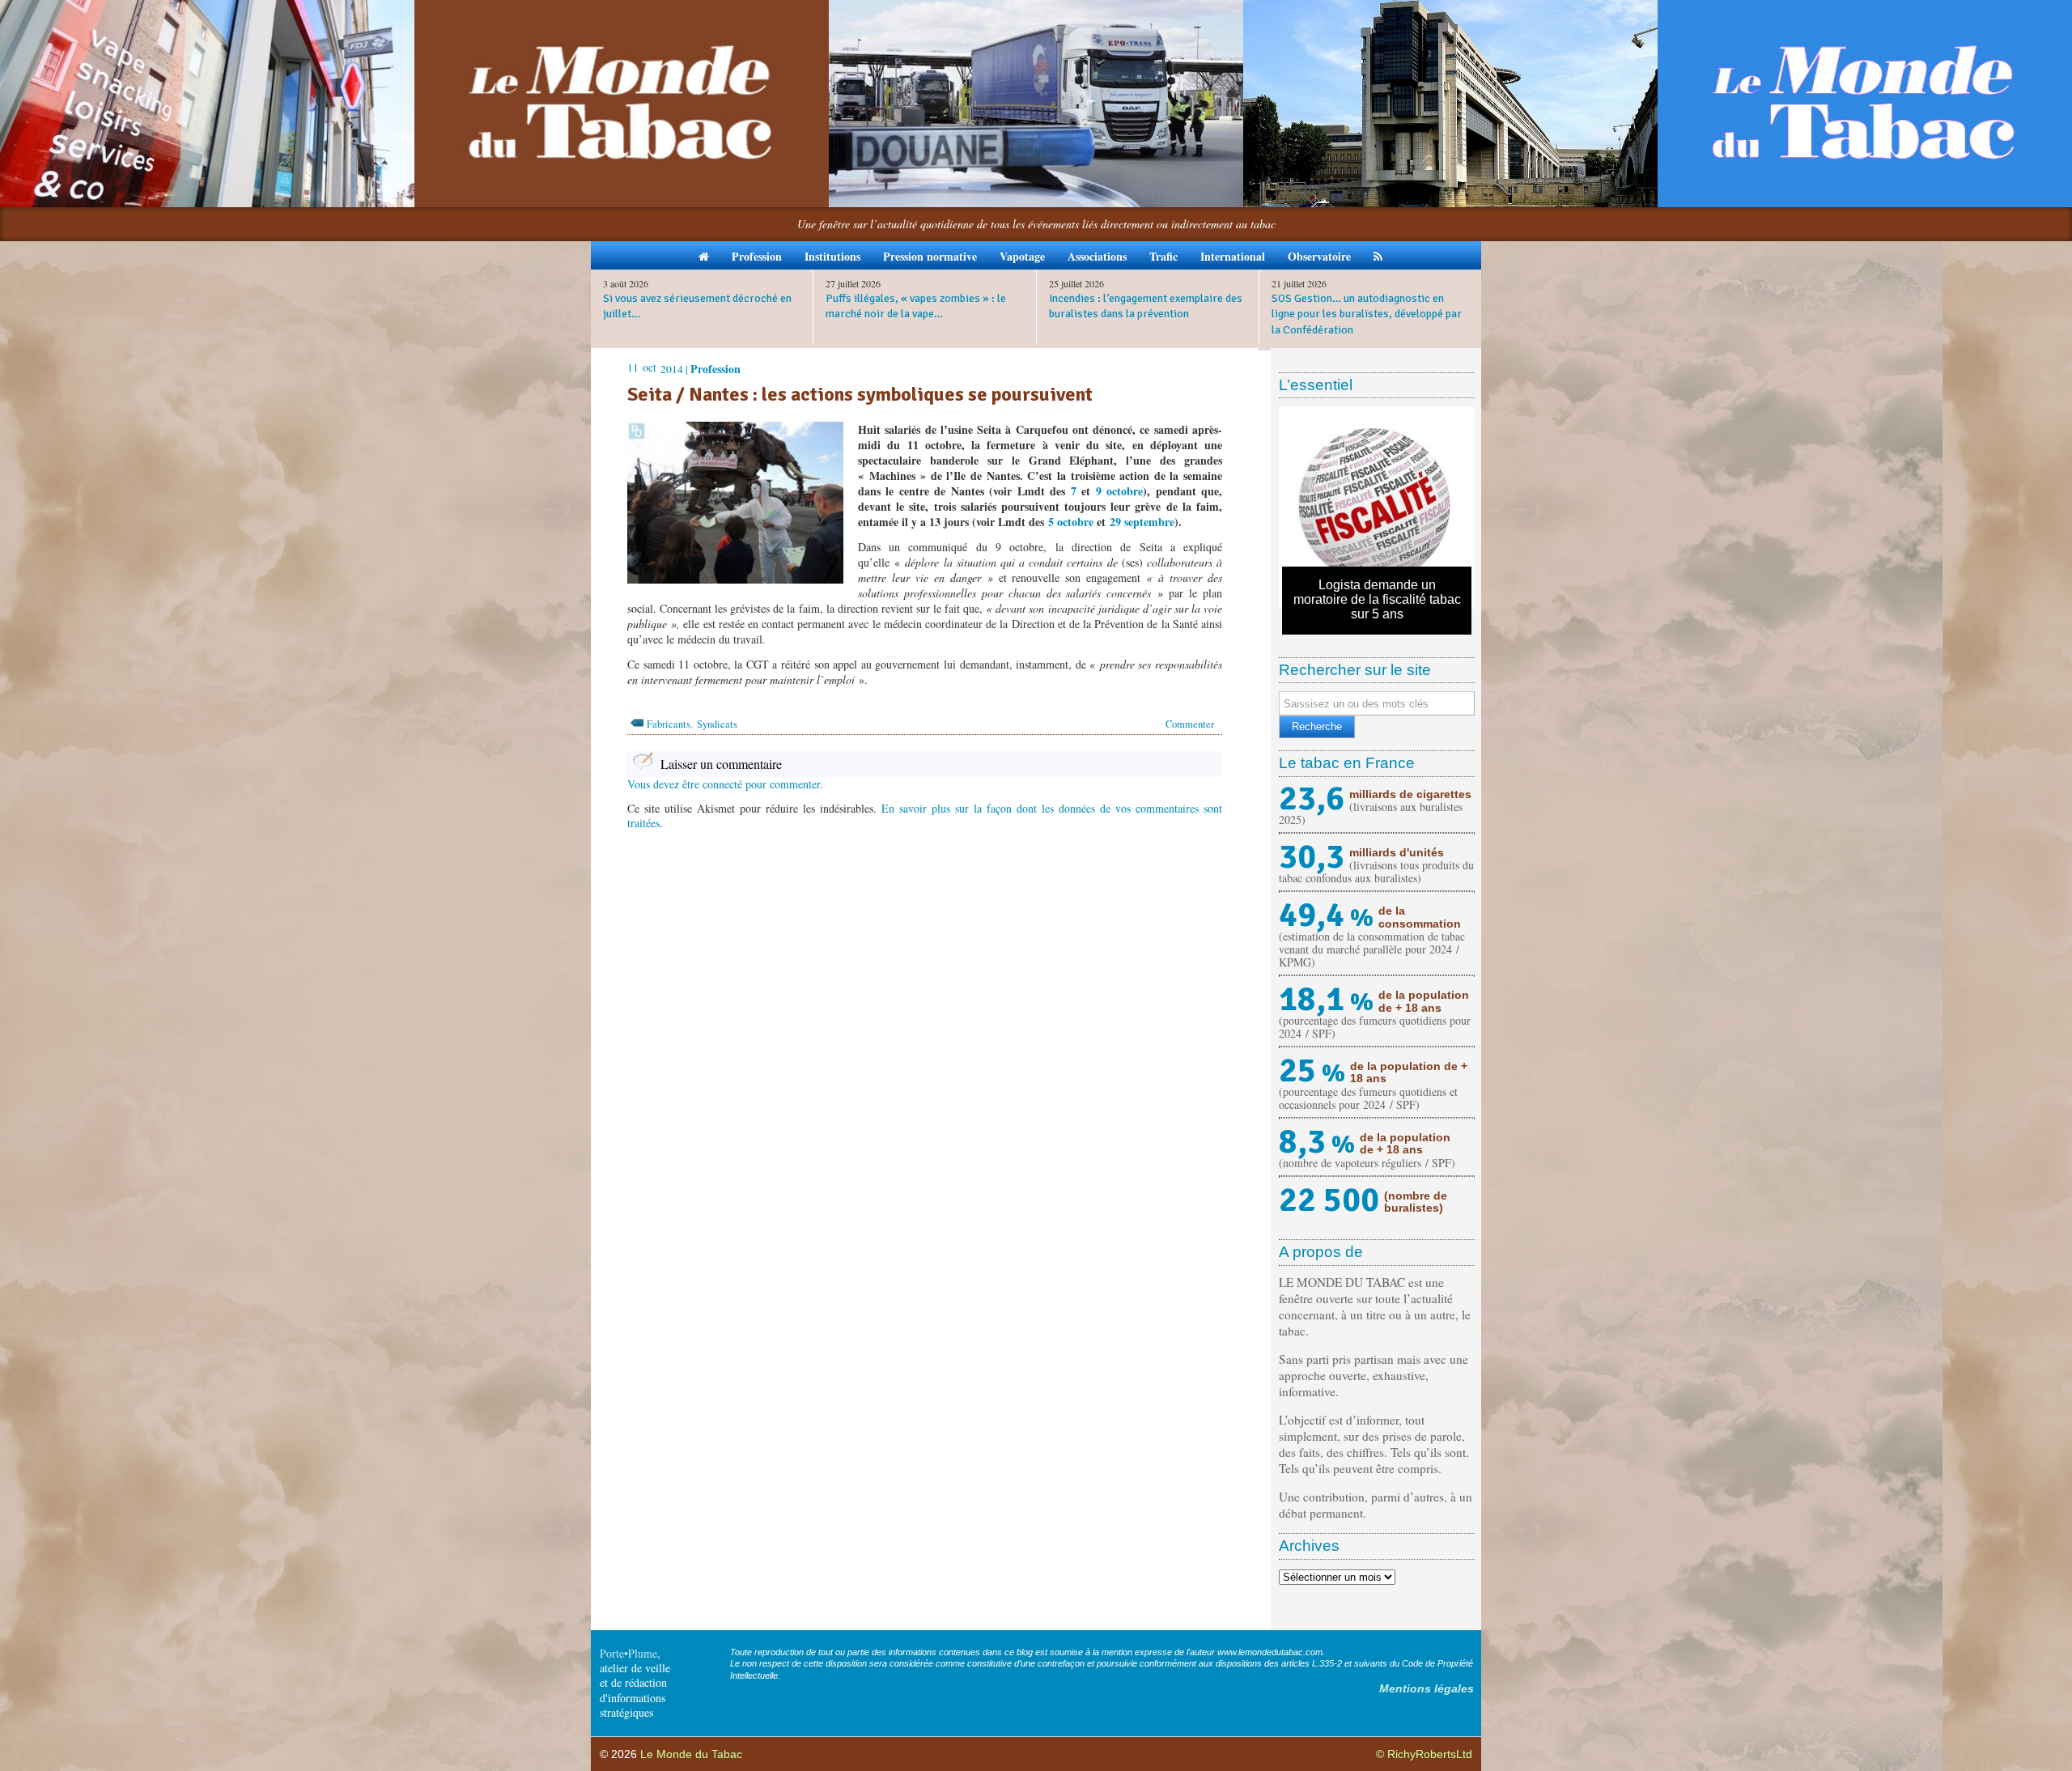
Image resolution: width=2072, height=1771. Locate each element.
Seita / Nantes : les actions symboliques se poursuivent (860, 394)
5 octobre (1071, 522)
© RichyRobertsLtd (1424, 1754)
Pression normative (930, 256)
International (1233, 256)
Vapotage (1022, 256)
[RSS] (1378, 255)
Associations (1097, 256)
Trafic (1163, 256)
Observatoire (1319, 256)
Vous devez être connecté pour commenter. (725, 784)
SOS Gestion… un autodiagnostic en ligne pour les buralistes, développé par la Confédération (1367, 314)
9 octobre (1119, 491)
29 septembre (1142, 522)
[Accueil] (704, 255)
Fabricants (669, 724)
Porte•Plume (628, 1653)
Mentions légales (1427, 1688)
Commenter (1190, 724)
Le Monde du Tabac (691, 1754)
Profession (757, 256)
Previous (1258, 508)
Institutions (832, 256)
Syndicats (717, 724)
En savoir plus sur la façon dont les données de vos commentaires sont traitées (925, 815)
